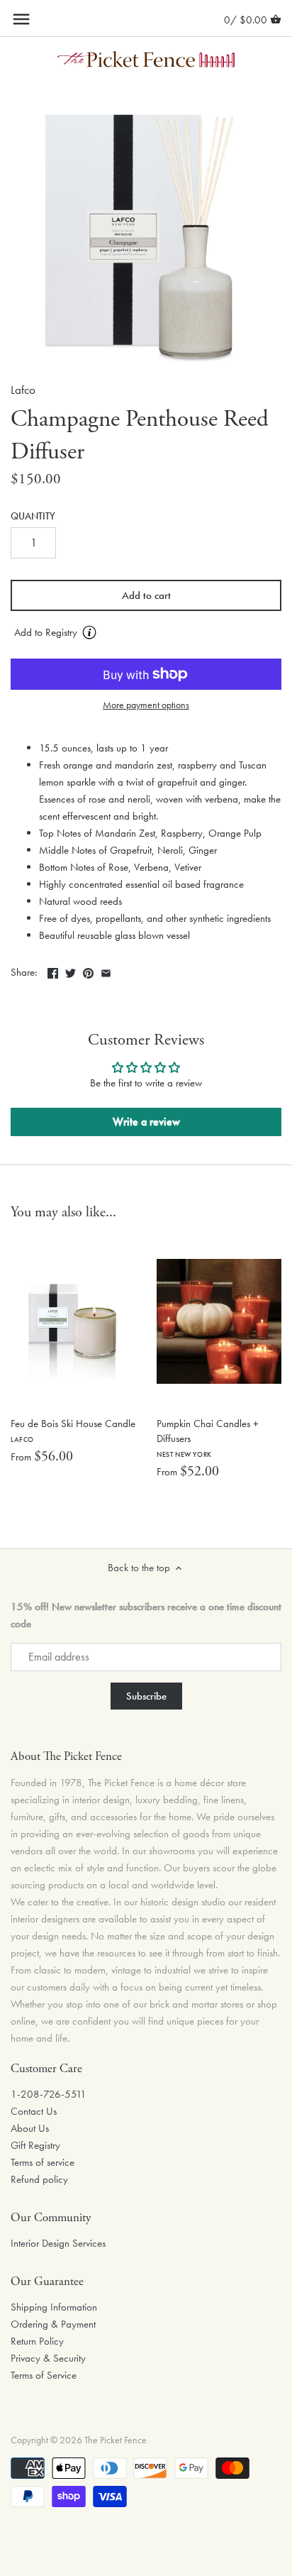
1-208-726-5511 (49, 2094)
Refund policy (39, 2179)
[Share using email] (106, 971)
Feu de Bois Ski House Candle (73, 1430)
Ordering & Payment (53, 2324)
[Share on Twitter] (71, 971)
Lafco (23, 390)
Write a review (146, 1122)
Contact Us (34, 2111)
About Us (30, 2128)
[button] (146, 633)
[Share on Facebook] (53, 971)
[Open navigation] (21, 19)
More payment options (146, 705)
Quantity (33, 517)
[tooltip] (89, 632)
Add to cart (146, 595)
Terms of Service (44, 2375)
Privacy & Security (48, 2358)
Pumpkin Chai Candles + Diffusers (208, 1438)
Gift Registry (35, 2145)
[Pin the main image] (88, 971)
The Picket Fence (116, 2440)
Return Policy (37, 2341)
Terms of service (43, 2162)
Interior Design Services (58, 2243)
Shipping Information (54, 2307)
